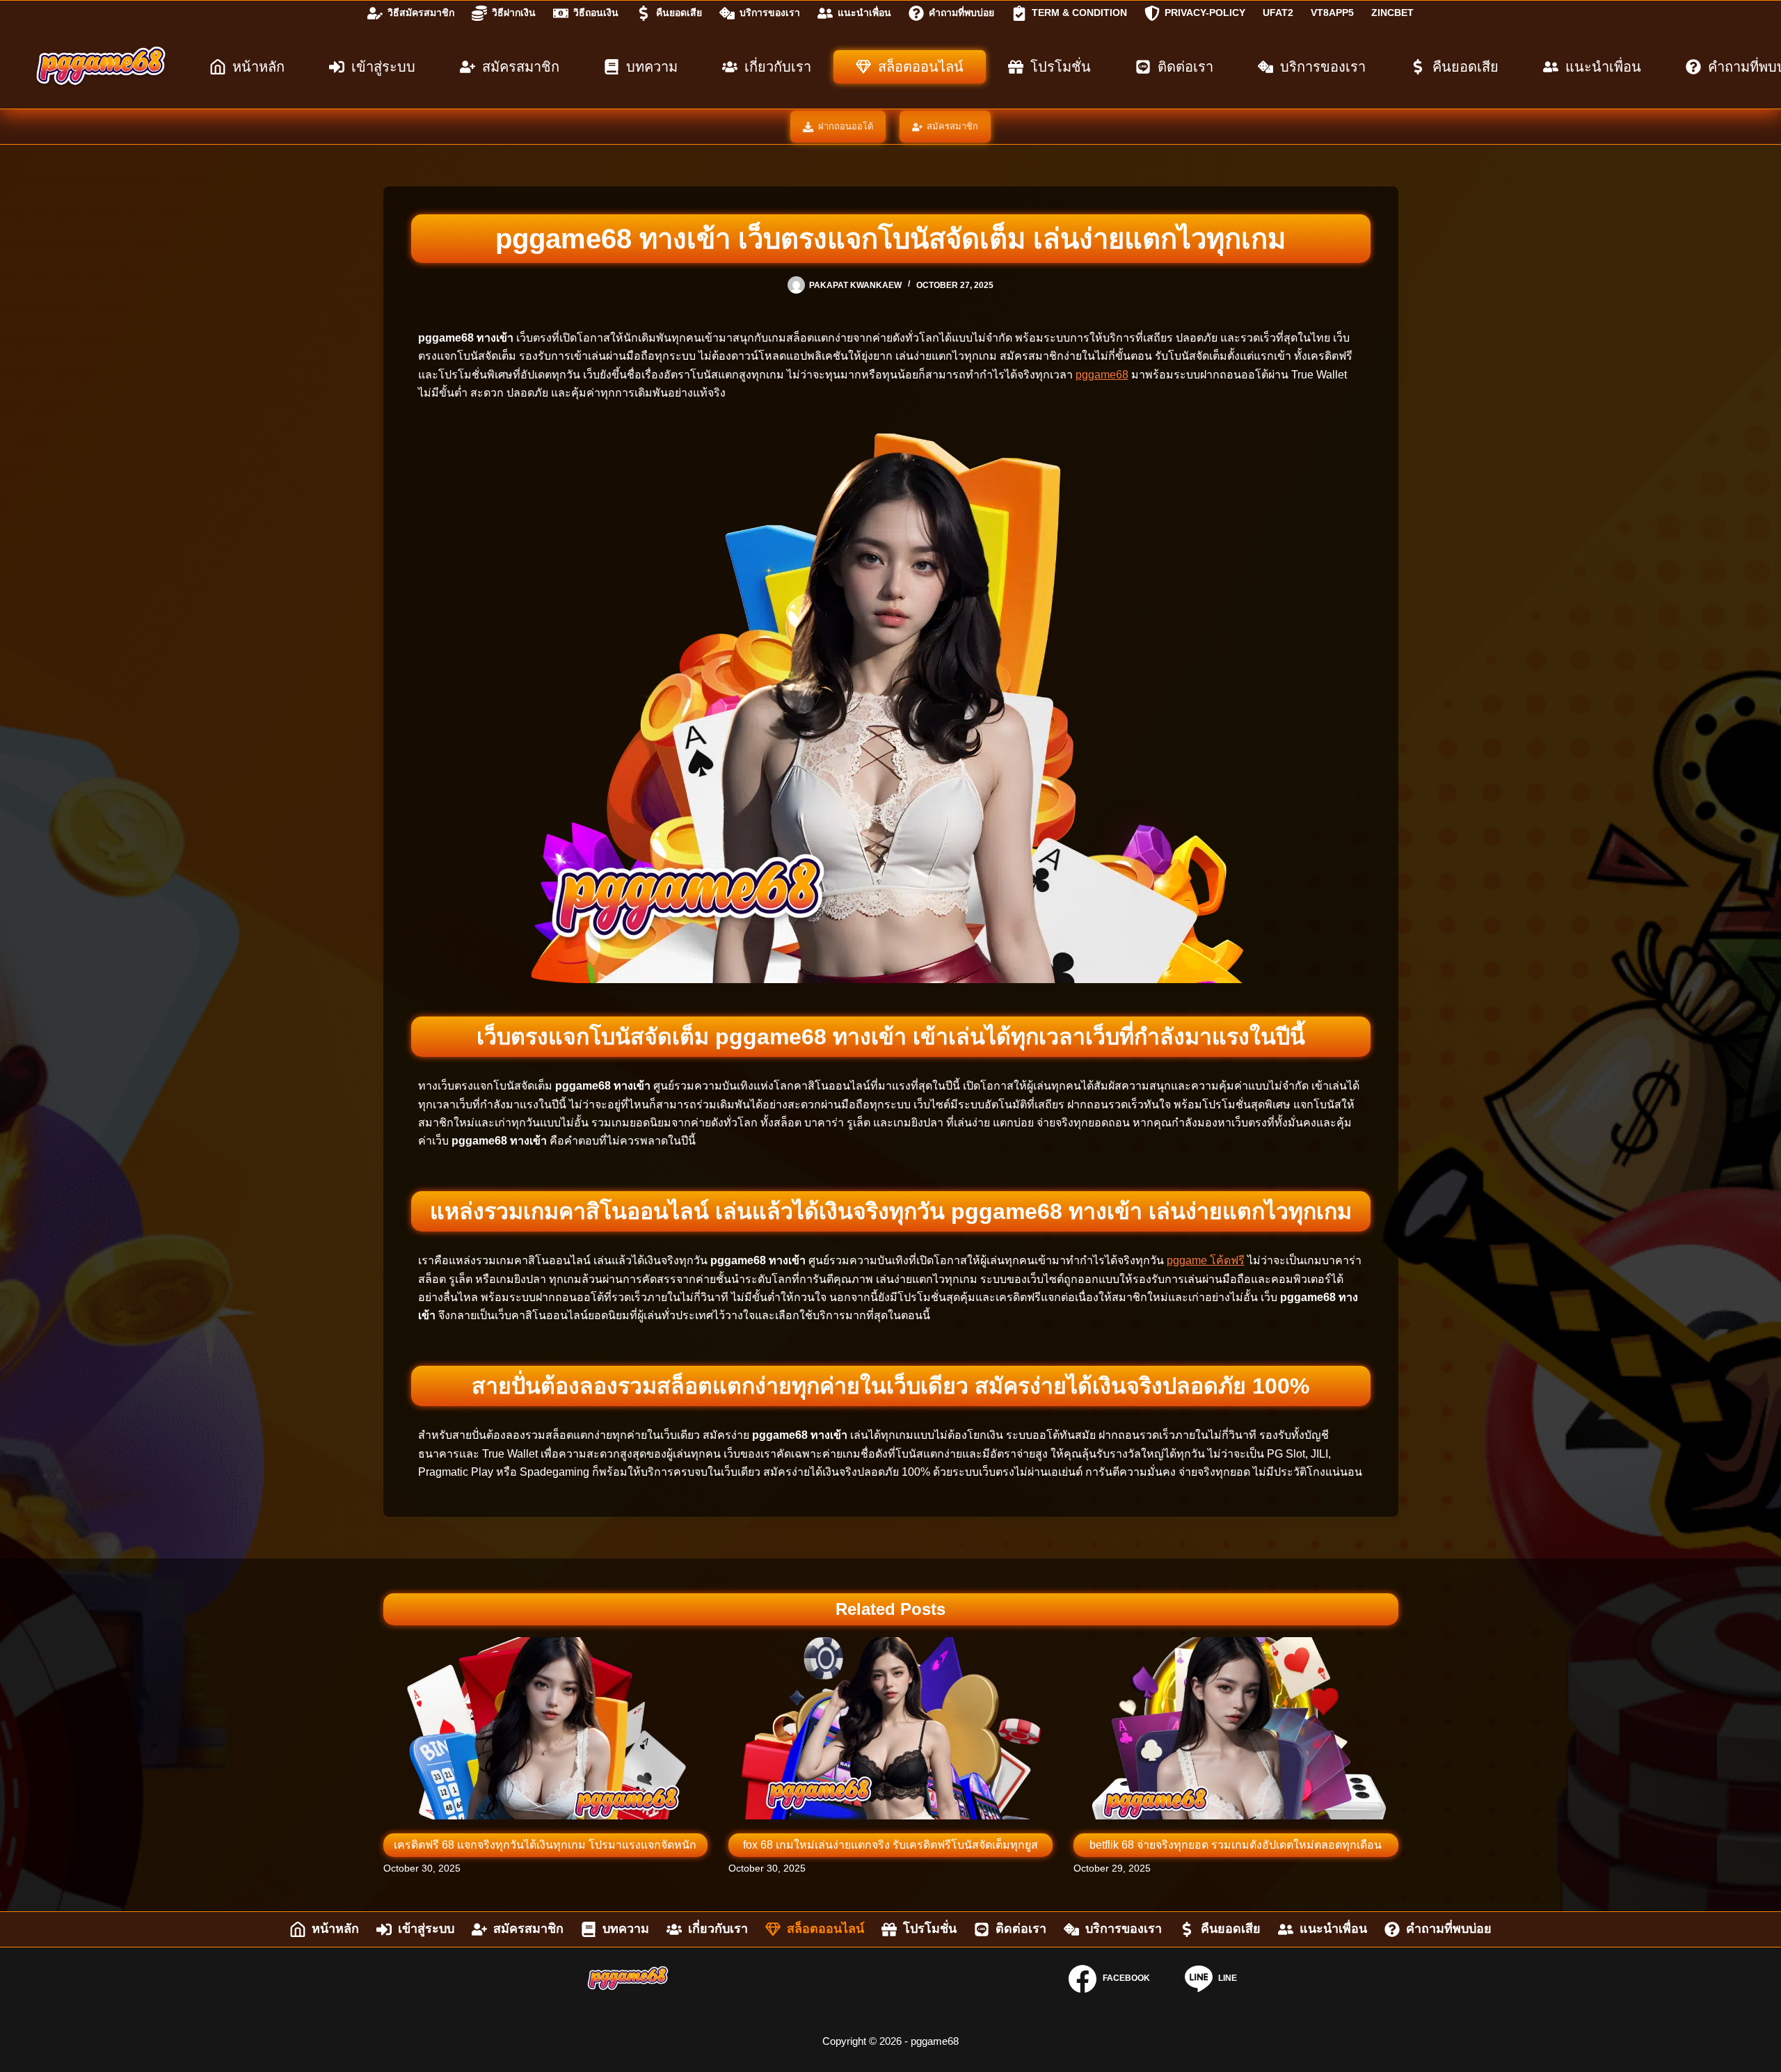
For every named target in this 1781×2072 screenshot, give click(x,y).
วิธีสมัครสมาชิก (421, 13)
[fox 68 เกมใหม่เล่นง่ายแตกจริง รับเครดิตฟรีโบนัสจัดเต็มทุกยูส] (890, 1728)
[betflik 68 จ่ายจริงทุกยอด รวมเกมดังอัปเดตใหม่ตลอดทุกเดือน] (1236, 1728)
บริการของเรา (770, 13)
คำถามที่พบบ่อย (961, 13)
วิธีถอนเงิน (596, 13)
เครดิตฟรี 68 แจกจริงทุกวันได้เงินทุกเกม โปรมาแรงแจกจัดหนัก (545, 1845)
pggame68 (1102, 375)
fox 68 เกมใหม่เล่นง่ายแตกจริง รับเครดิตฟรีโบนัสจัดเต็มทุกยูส (890, 1845)
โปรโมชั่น (1061, 67)
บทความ (652, 67)
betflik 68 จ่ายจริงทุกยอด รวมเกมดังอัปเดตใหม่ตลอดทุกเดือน (1236, 1845)
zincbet (1392, 13)
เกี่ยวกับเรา (778, 67)
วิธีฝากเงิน (514, 13)
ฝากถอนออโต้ (846, 126)
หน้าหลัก (258, 67)
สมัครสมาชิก (521, 67)
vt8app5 (1332, 13)
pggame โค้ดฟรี (1206, 1260)
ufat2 (1278, 13)
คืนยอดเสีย (679, 13)
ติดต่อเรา (1185, 67)
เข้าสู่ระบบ (383, 67)
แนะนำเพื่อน (864, 13)
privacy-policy (1205, 13)
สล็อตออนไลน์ (921, 67)
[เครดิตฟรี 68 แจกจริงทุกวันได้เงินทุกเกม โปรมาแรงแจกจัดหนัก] (545, 1728)
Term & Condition (1079, 13)
